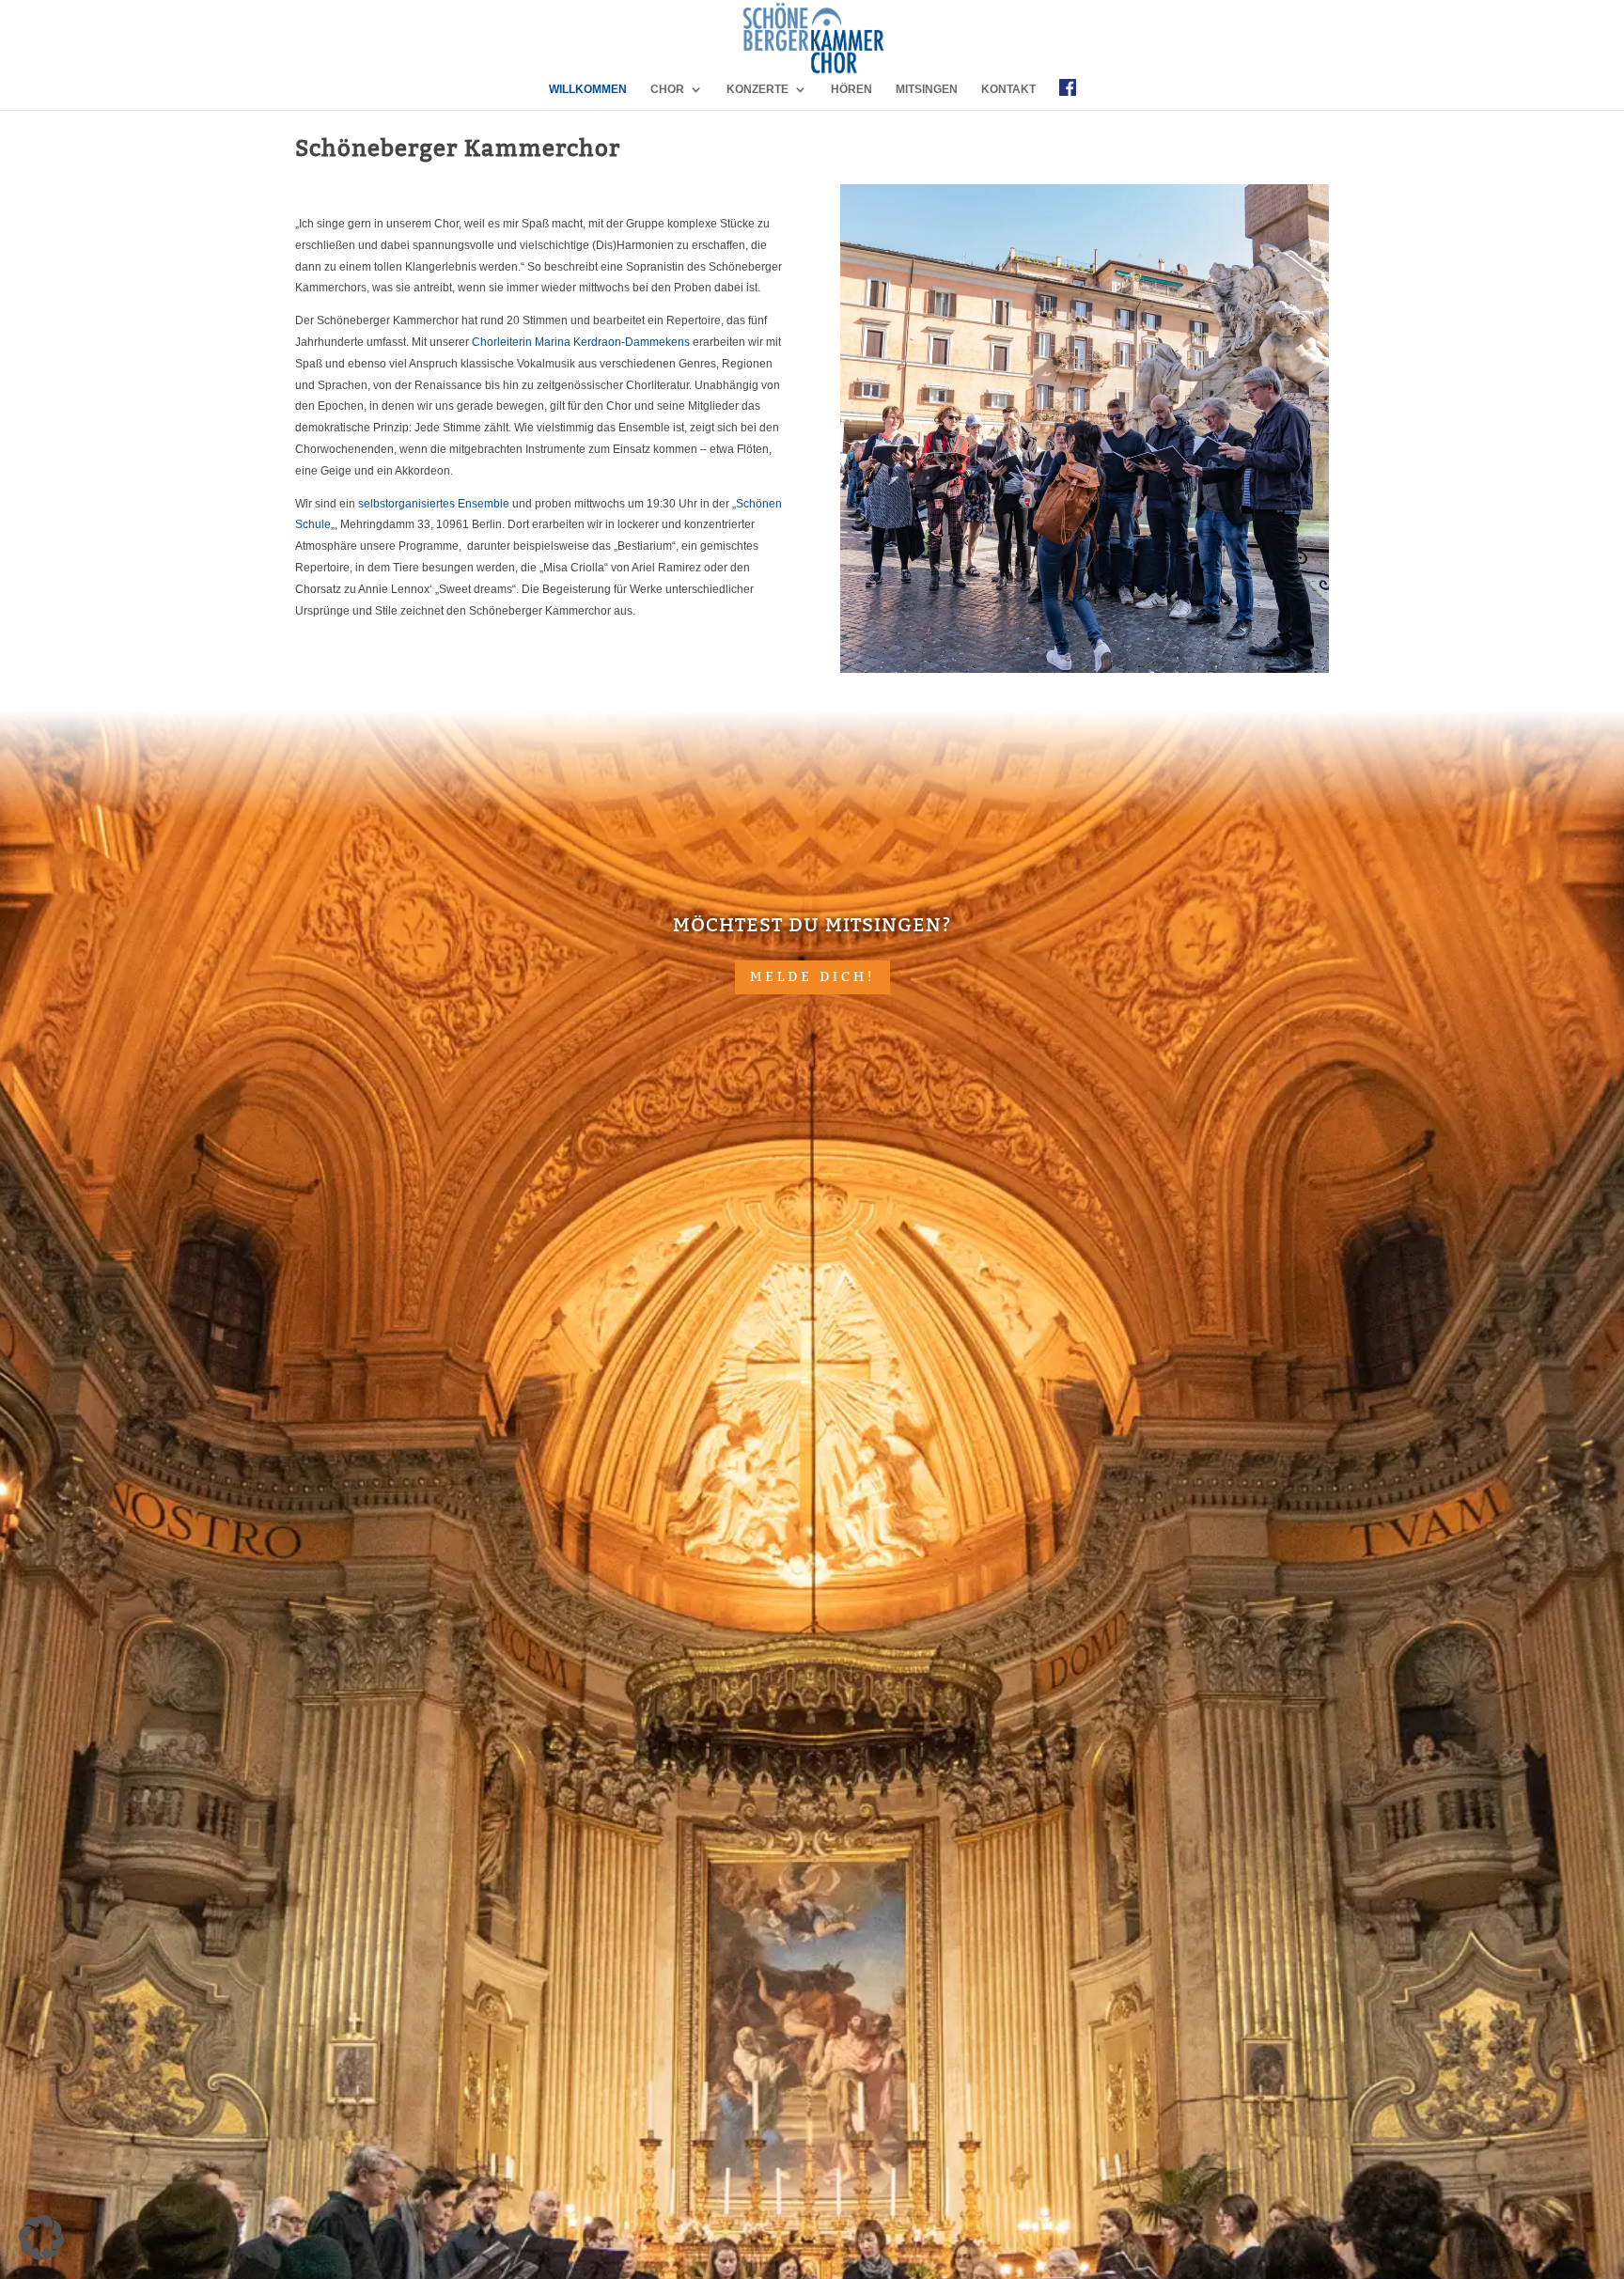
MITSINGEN (927, 89)
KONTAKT (1008, 89)
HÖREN (851, 89)
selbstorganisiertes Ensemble (434, 504)
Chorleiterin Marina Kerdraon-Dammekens (581, 342)
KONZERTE (757, 89)
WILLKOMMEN (588, 89)
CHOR (667, 89)
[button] (41, 2238)
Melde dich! (812, 976)
